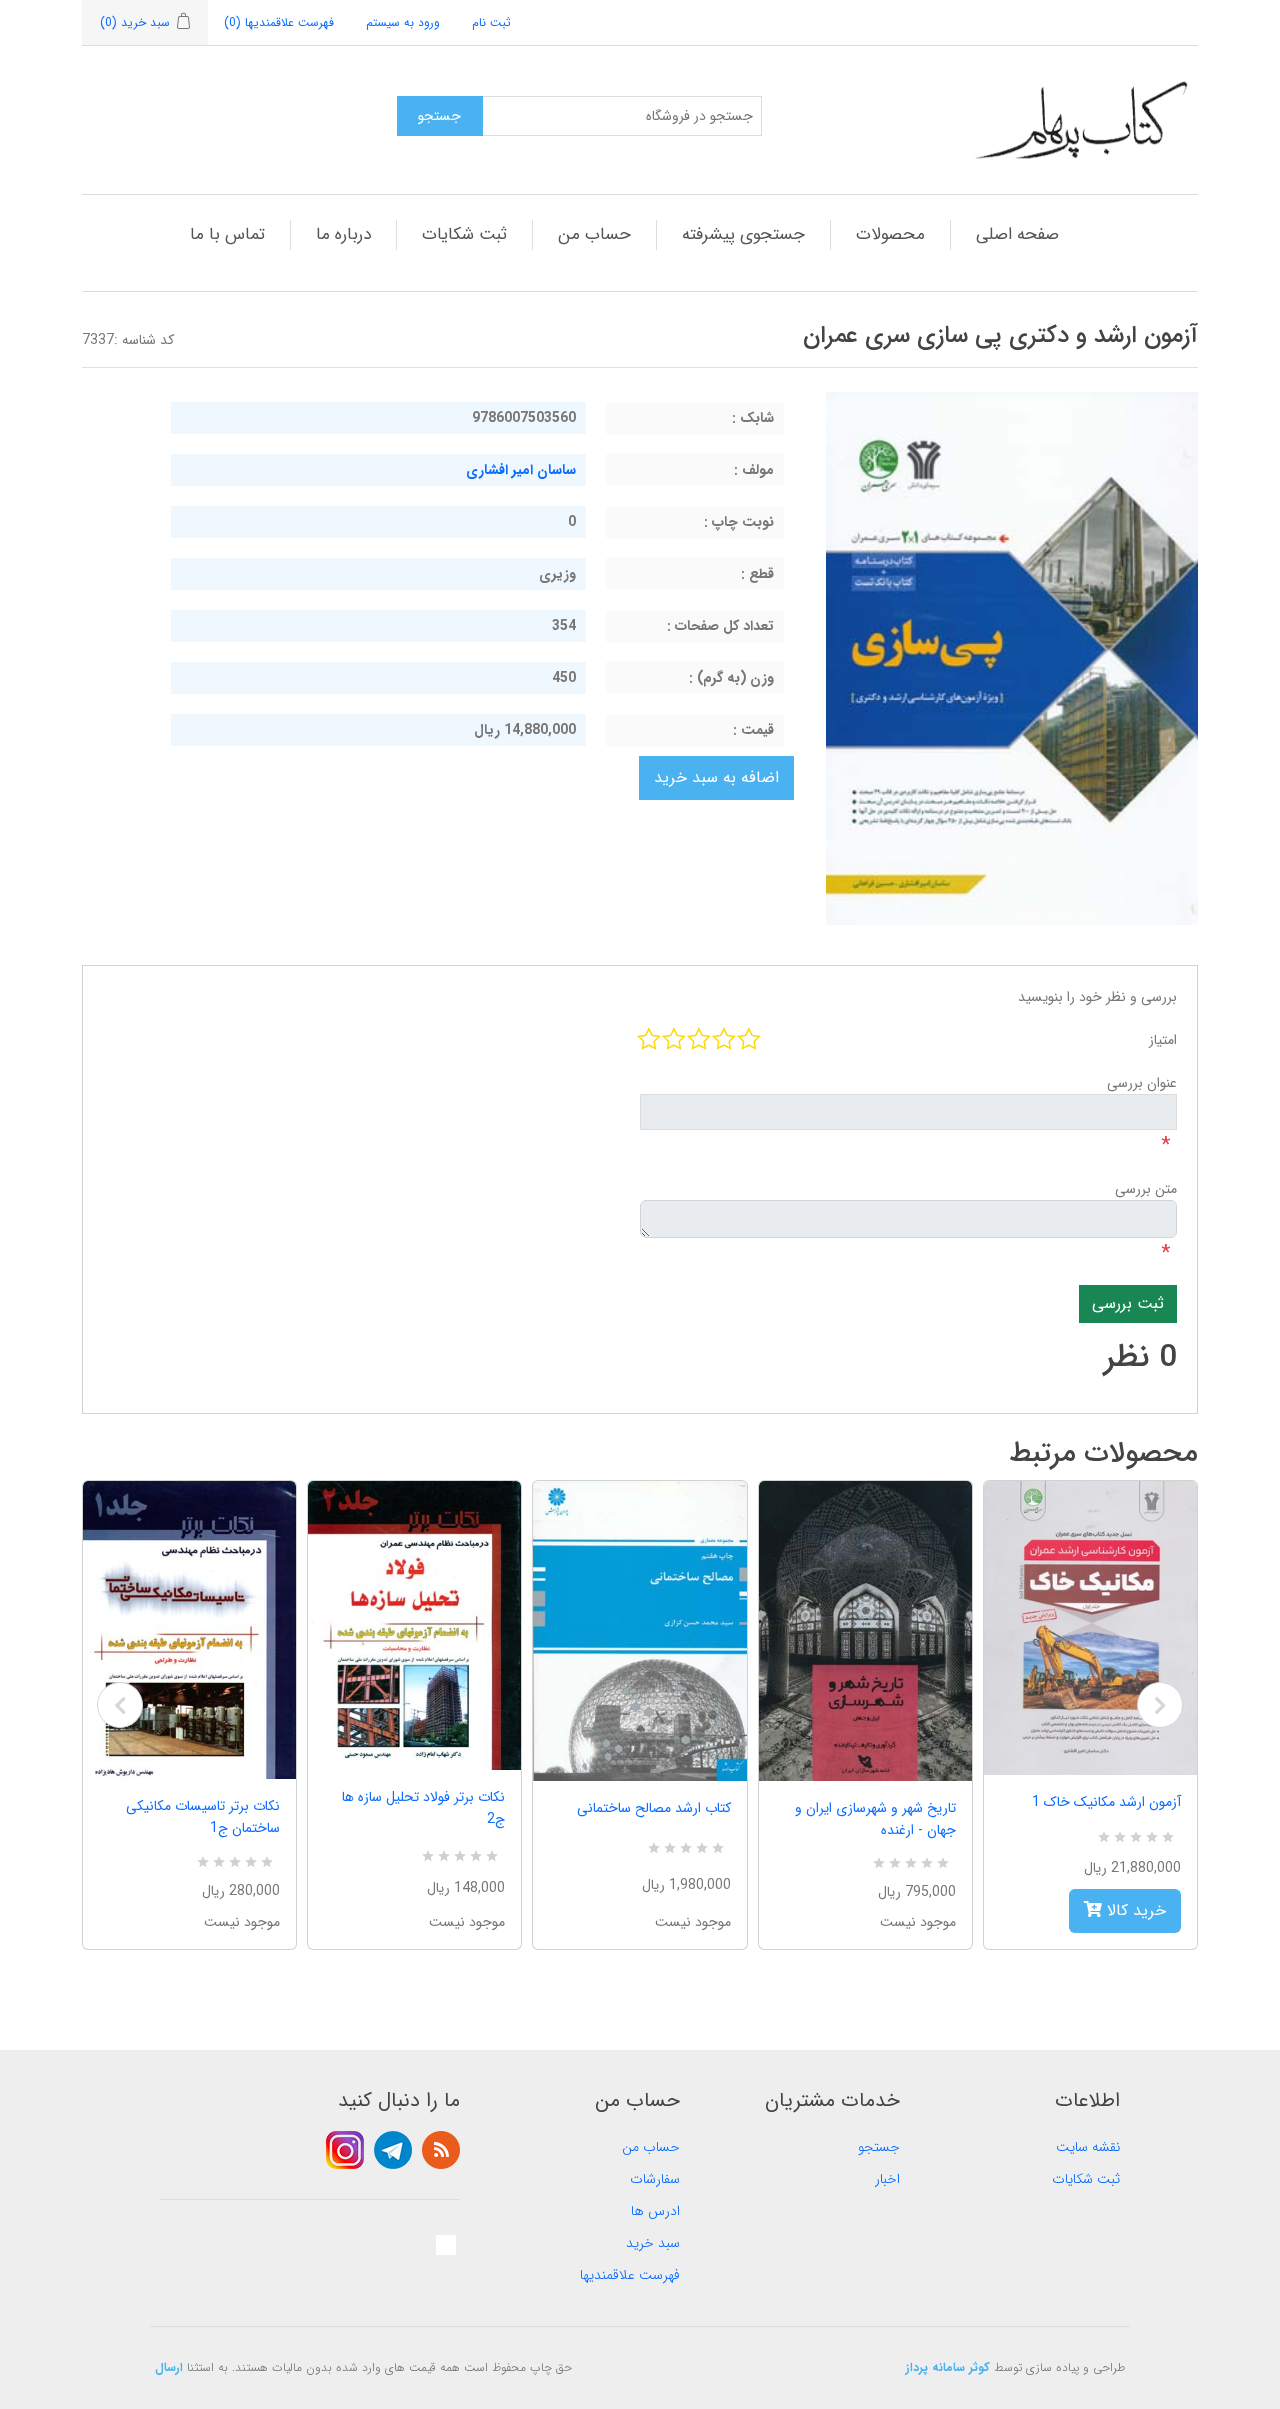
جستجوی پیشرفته (743, 234)
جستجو (879, 2147)
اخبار (887, 2179)
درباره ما (343, 234)
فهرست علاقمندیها (630, 2275)
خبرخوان (441, 2150)
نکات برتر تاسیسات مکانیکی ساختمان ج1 (203, 1817)
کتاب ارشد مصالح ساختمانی (653, 1808)
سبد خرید (653, 2243)
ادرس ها (655, 2211)
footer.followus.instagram (345, 2150)
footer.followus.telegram (393, 2150)
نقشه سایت (1088, 2147)
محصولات (890, 234)
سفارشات (655, 2179)
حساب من (594, 234)
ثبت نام (491, 22)
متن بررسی (1146, 1189)
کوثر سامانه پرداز (948, 2367)
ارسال (169, 2367)
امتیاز (1163, 1040)
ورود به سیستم (403, 22)
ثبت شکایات (464, 234)
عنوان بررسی (1142, 1083)
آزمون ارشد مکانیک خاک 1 (1106, 1802)
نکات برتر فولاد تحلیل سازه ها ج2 (423, 1808)
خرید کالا (1134, 1910)
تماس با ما (227, 234)
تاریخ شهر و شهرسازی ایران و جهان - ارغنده (875, 1819)
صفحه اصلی (1017, 234)
